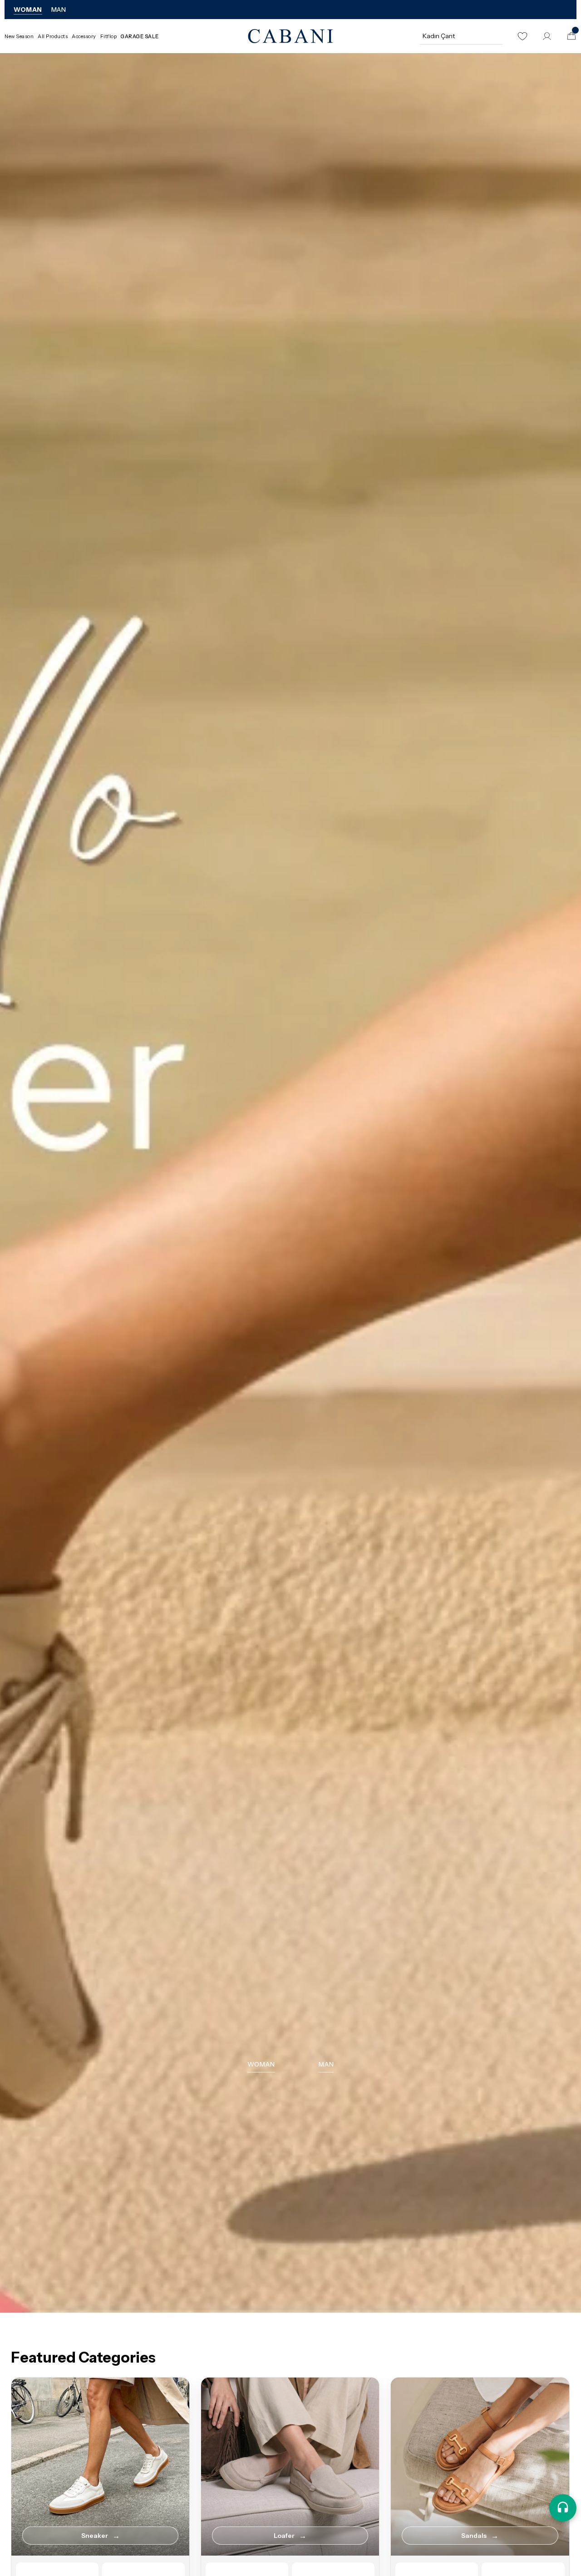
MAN (59, 10)
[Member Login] (547, 36)
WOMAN (28, 10)
